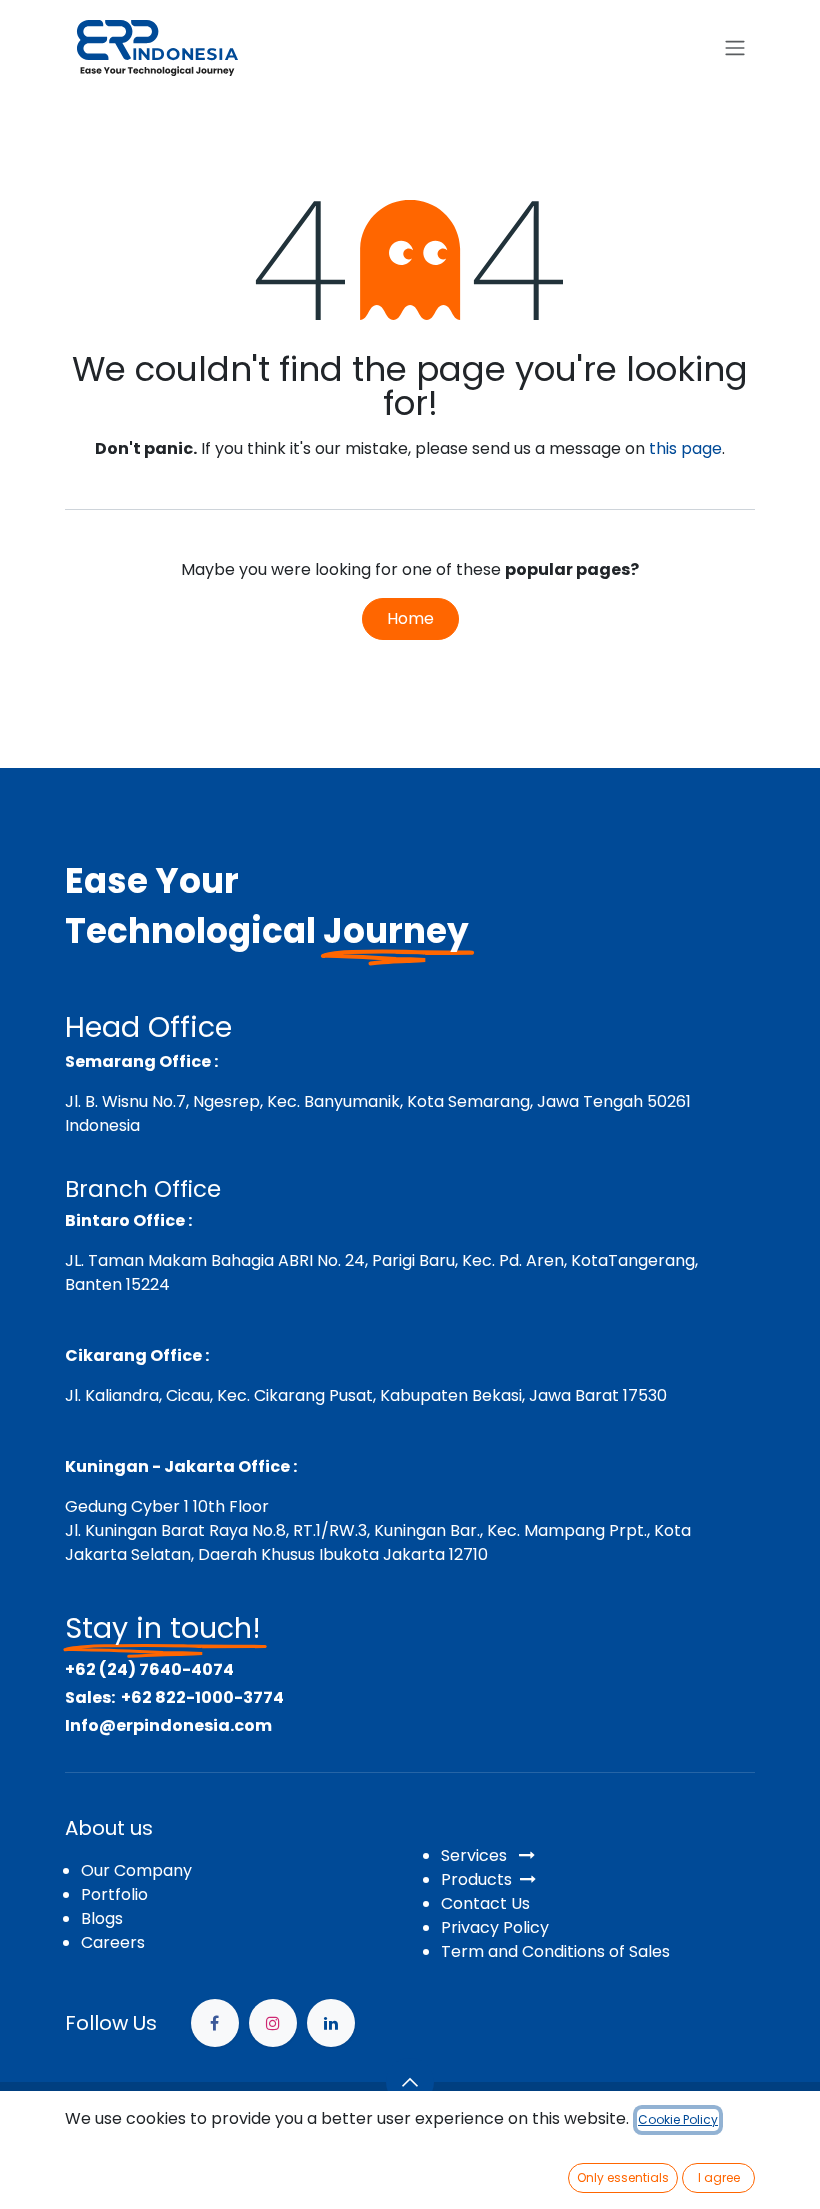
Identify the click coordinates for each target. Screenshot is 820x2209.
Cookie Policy (678, 2119)
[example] (331, 2023)
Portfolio (114, 1894)
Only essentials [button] (623, 2177)
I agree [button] (719, 2177)
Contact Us (485, 1903)
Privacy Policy (495, 1927)
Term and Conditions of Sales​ (555, 1951)
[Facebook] (215, 2023)
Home (410, 618)
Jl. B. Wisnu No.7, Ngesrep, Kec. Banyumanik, (234, 1101)
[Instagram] (273, 2023)
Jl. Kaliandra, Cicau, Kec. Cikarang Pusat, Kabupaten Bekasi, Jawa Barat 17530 (366, 1395)
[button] (410, 2082)
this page (685, 448)
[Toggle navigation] (735, 48)
